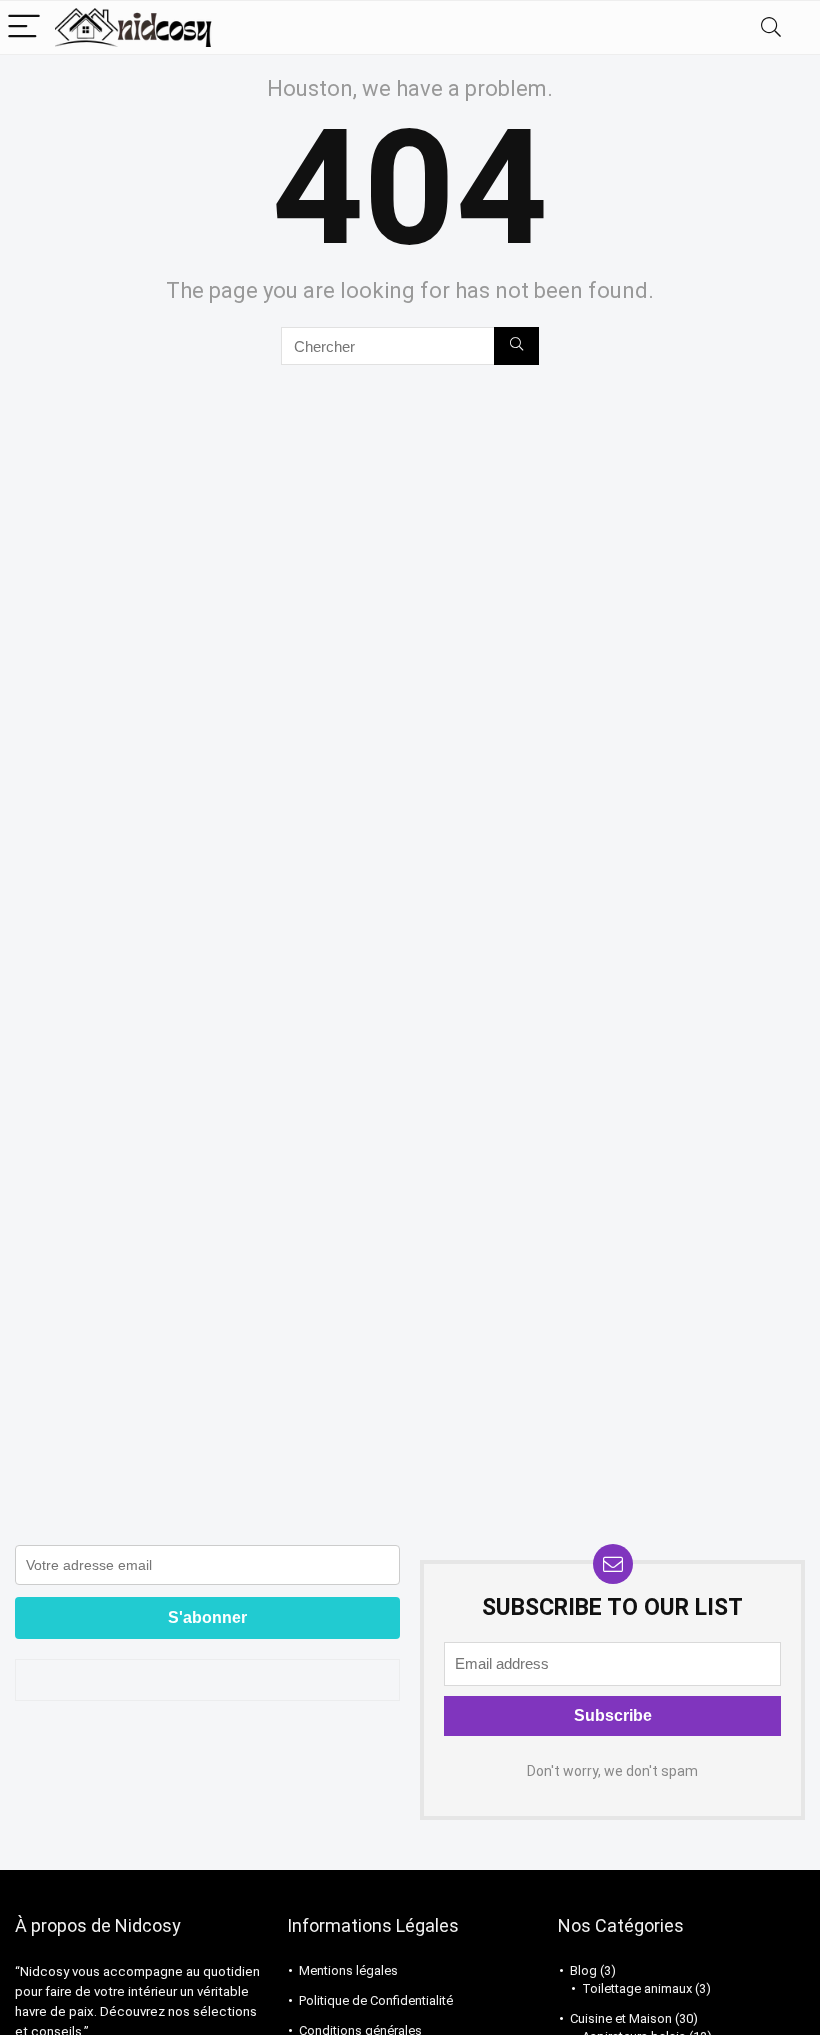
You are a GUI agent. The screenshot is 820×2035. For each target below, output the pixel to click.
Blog (583, 1970)
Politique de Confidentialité (376, 2000)
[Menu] (24, 27)
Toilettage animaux (637, 1988)
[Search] (771, 27)
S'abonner (207, 1617)
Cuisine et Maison (621, 2018)
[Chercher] (516, 346)
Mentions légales (348, 1970)
